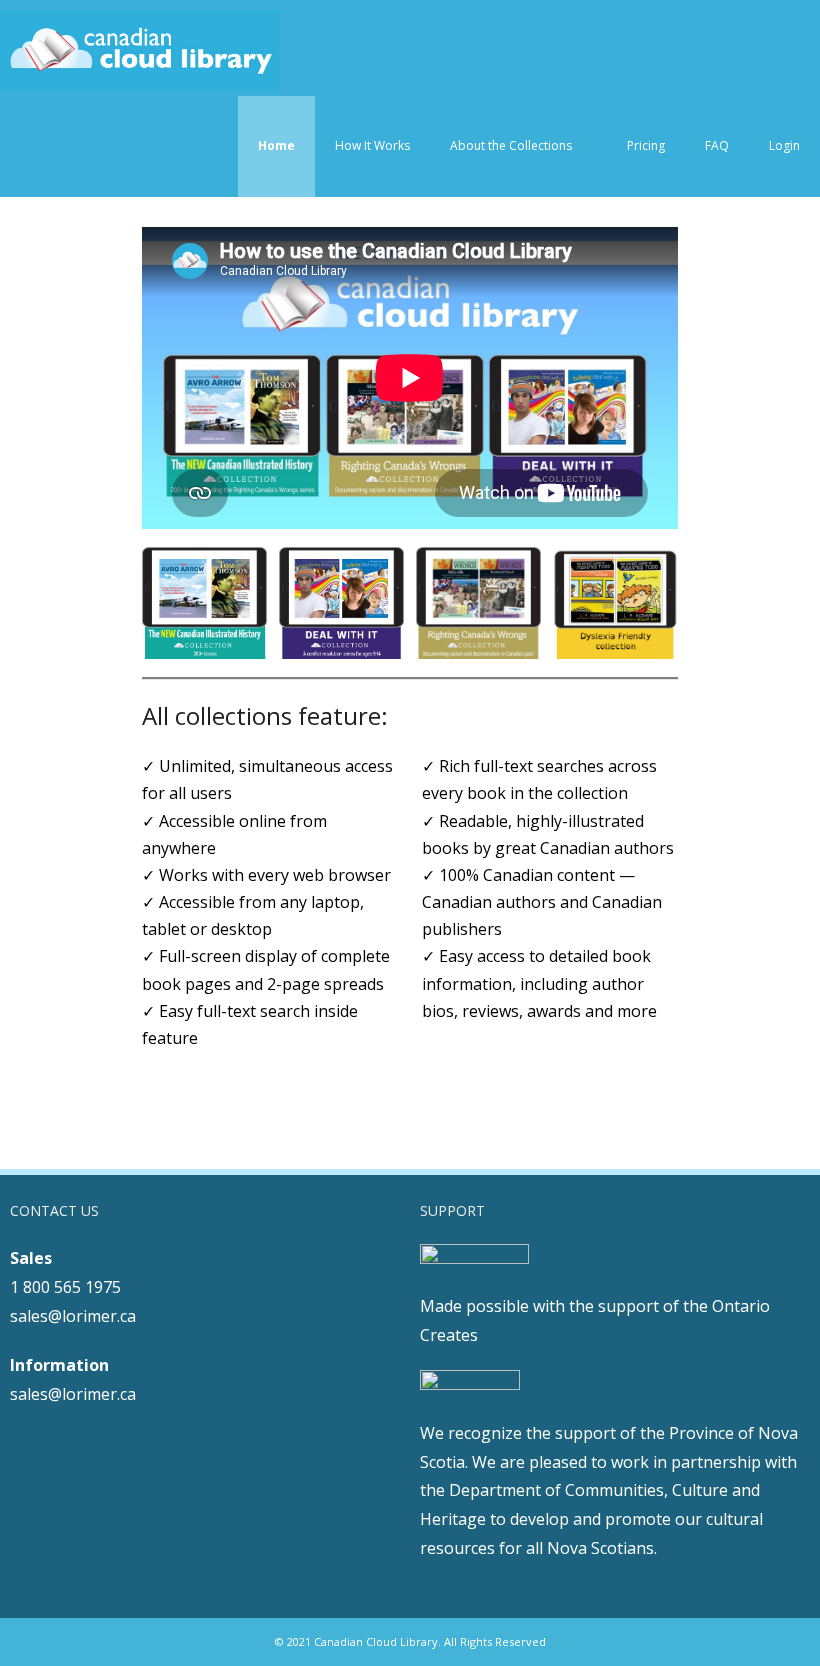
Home (276, 145)
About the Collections (511, 145)
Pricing (646, 145)
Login (784, 145)
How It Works (372, 145)
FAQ (717, 145)
